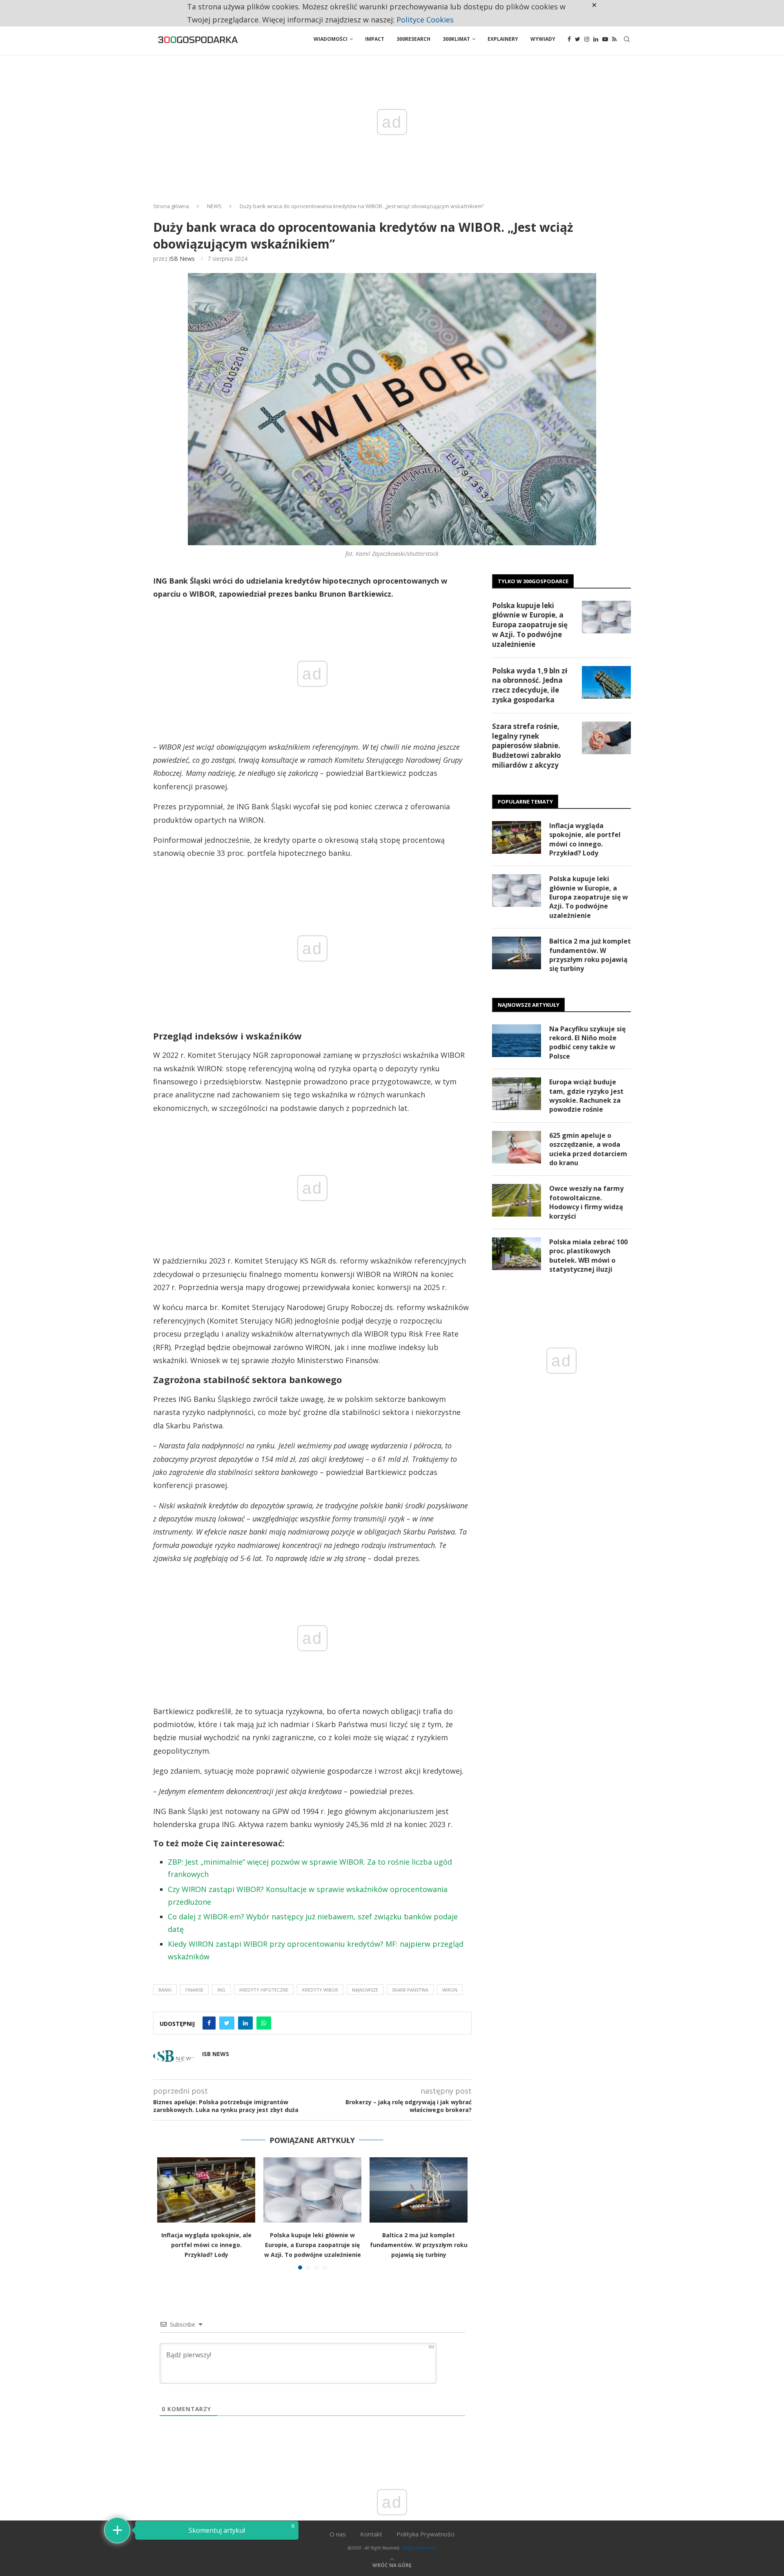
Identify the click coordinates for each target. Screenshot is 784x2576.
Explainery (503, 39)
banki (165, 1990)
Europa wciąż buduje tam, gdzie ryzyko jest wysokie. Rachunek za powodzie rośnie (586, 1096)
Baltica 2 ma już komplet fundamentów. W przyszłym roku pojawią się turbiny (419, 2245)
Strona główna (171, 206)
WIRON (450, 1990)
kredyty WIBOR (320, 1990)
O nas (338, 2534)
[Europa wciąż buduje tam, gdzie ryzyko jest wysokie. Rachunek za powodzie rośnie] (517, 1094)
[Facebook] (569, 39)
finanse (194, 1990)
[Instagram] (587, 39)
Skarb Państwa (410, 1990)
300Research (413, 39)
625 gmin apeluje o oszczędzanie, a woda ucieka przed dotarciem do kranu (588, 1149)
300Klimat (456, 39)
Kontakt (371, 2534)
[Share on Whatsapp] (264, 2023)
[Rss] (614, 39)
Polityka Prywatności (425, 2534)
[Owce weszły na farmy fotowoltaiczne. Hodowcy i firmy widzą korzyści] (517, 1200)
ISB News (182, 259)
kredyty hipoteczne (264, 1990)
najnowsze (365, 1990)
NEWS (214, 206)
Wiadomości (331, 39)
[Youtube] (605, 39)
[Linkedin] (596, 39)
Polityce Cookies (425, 20)
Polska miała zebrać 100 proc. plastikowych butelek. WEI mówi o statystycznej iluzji (588, 1256)
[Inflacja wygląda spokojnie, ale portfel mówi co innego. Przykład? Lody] (206, 2190)
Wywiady (543, 39)
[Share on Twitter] (227, 2023)
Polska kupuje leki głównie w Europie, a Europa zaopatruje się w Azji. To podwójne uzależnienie (313, 2245)
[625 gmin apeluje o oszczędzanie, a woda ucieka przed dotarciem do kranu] (517, 1147)
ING (221, 1990)
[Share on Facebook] (209, 2023)
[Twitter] (578, 39)
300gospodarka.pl (419, 2548)
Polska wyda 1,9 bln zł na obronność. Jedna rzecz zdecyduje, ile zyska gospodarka (530, 685)
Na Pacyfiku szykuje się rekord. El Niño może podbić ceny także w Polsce (587, 1043)
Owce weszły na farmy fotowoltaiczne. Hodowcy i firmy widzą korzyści (586, 1202)
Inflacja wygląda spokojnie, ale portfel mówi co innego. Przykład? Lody (206, 2245)
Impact (375, 39)
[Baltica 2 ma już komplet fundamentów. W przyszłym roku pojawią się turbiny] (419, 2190)
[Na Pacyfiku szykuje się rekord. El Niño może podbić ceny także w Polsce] (517, 1041)
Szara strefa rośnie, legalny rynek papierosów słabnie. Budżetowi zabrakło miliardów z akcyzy (527, 746)
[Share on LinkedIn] (245, 2023)
